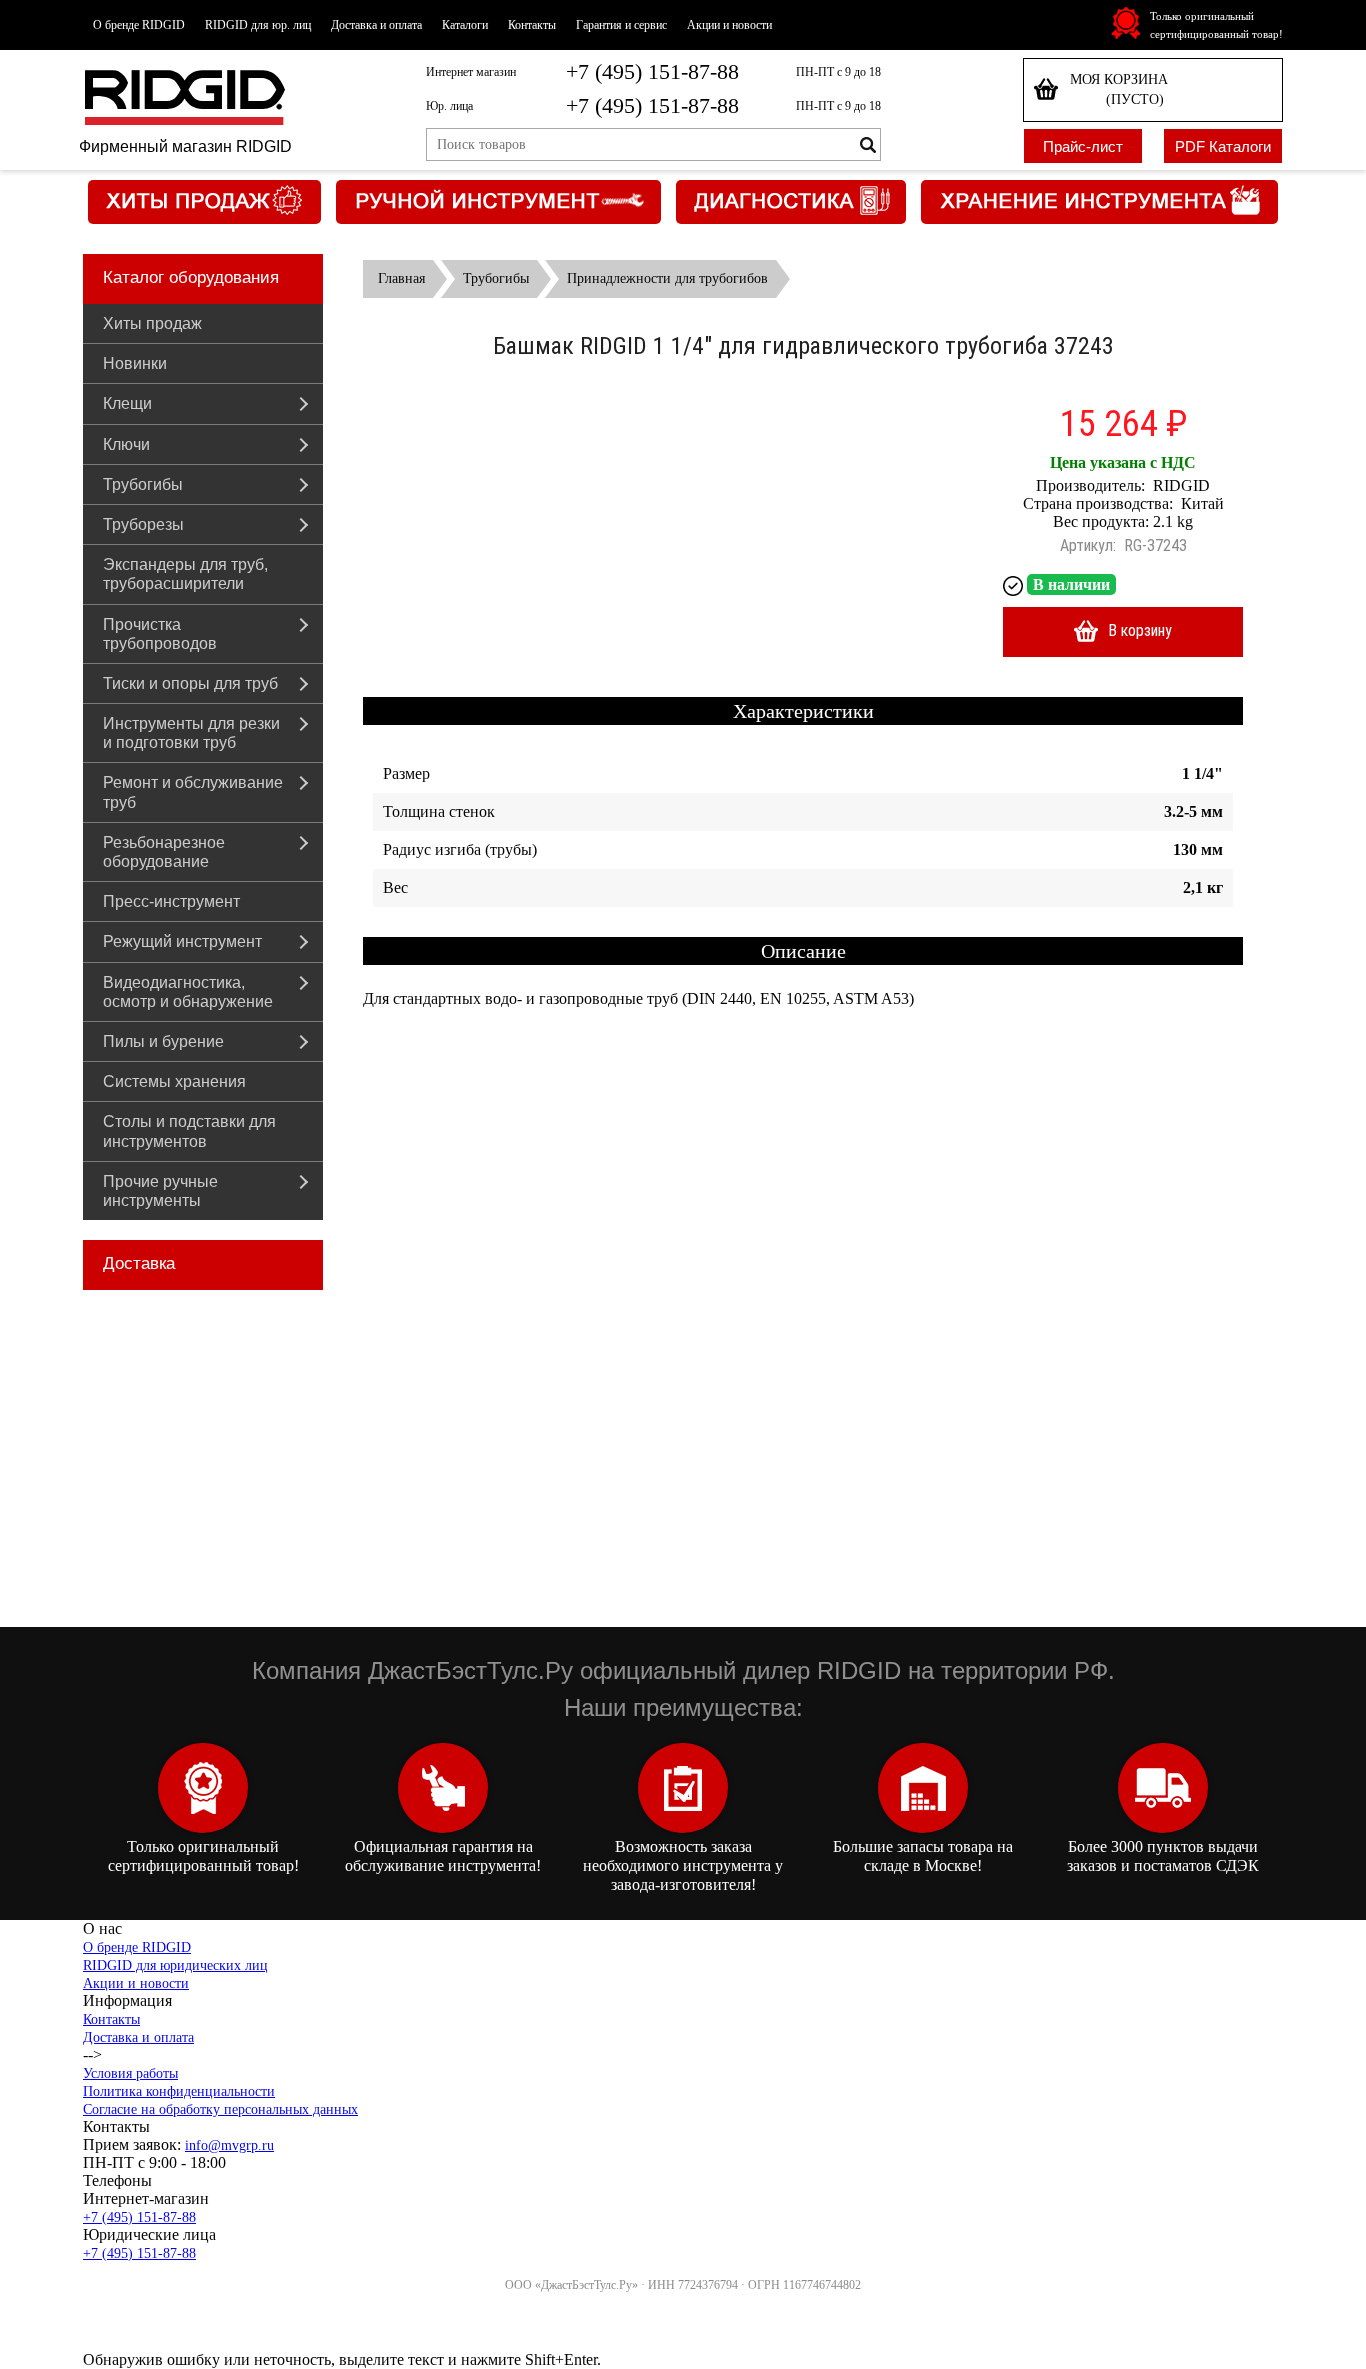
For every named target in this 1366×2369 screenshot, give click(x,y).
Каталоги (465, 25)
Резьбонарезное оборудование (164, 852)
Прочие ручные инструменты (160, 1191)
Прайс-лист (1083, 146)
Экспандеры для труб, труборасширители (185, 574)
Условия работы (130, 2073)
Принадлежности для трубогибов (667, 278)
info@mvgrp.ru (229, 2145)
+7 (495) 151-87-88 (652, 71)
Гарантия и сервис (621, 25)
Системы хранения (174, 1081)
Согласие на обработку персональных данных (220, 2109)
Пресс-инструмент (171, 901)
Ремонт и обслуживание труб (193, 792)
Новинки (135, 363)
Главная (401, 278)
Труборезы (143, 524)
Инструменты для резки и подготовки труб (191, 733)
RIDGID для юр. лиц (258, 25)
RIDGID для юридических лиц (175, 1965)
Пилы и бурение (163, 1041)
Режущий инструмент (182, 941)
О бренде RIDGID (139, 25)
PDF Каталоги (1223, 146)
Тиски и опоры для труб (190, 683)
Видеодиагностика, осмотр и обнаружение (188, 992)
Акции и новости (729, 25)
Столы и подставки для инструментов (189, 1131)
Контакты (532, 25)
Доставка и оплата (376, 25)
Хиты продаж (152, 323)
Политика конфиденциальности (179, 2091)
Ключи (126, 444)
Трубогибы (143, 484)
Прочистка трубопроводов (160, 634)
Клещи (127, 403)
